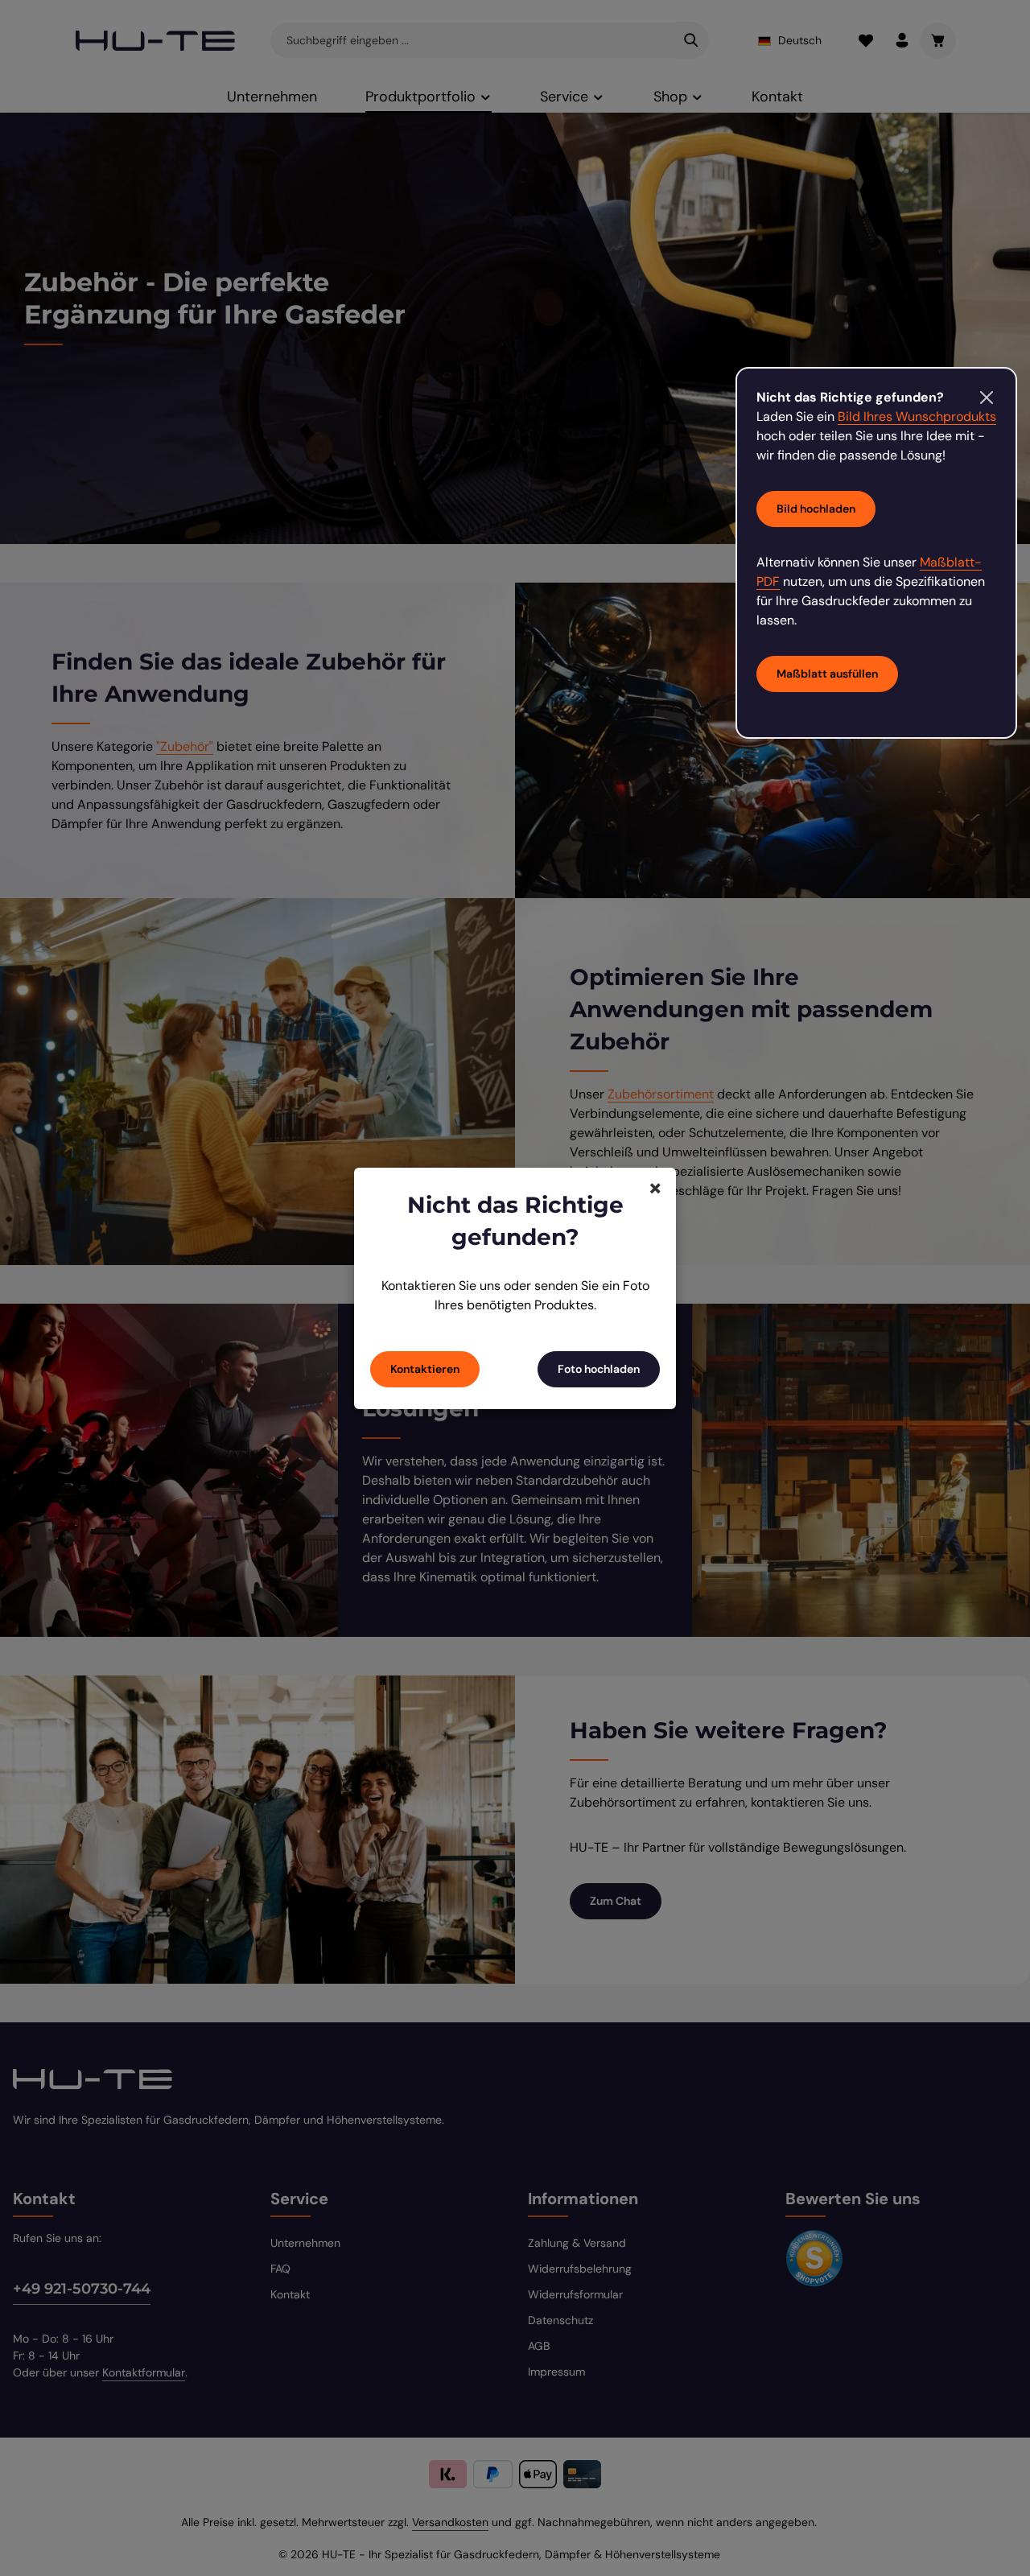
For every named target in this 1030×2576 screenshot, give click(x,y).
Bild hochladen (816, 509)
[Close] (987, 398)
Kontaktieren (425, 1369)
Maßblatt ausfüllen (827, 674)
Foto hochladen (599, 1369)
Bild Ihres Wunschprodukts (917, 416)
